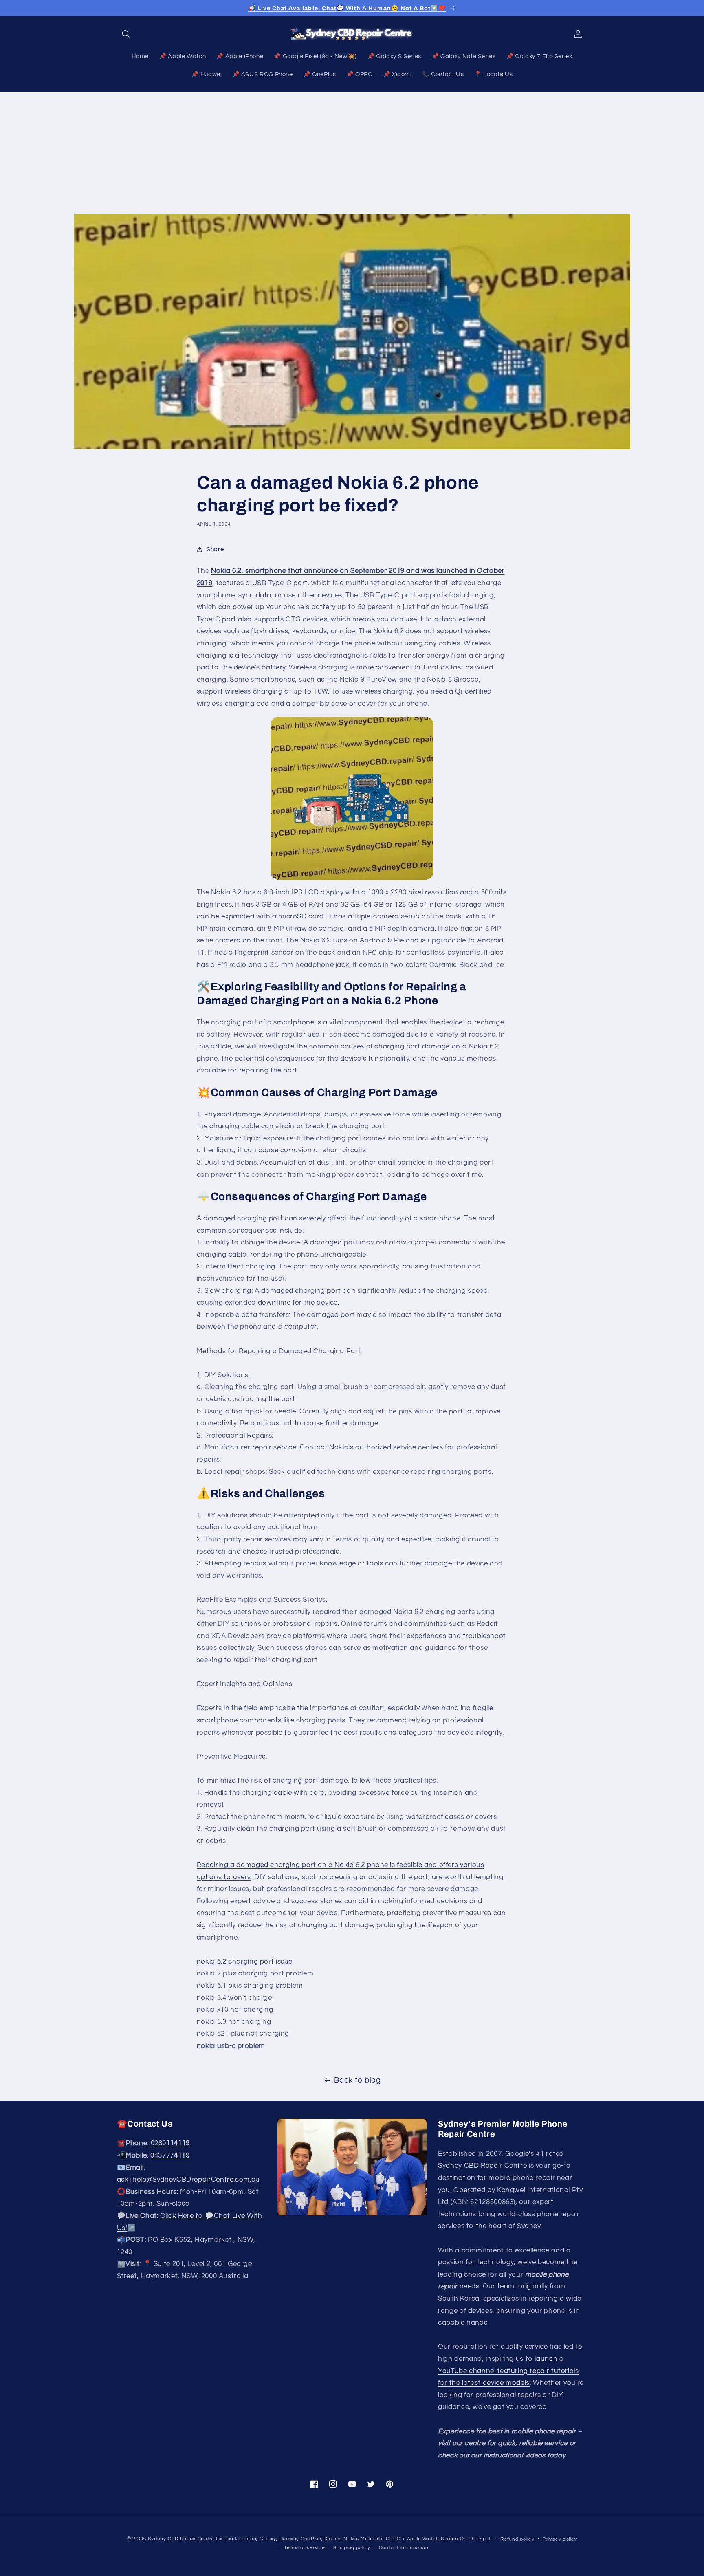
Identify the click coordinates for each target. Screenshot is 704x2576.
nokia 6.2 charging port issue (245, 1962)
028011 (170, 2144)
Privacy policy (560, 2539)
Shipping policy (352, 2547)
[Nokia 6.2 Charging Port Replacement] (352, 798)
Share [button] (215, 549)
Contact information (404, 2547)
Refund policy (517, 2539)
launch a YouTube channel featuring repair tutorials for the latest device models (508, 2371)
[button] (126, 34)
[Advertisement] (352, 153)
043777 (170, 2155)
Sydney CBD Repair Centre (482, 2166)
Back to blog (357, 2080)
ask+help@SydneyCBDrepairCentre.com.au (188, 2180)
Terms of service (305, 2547)
